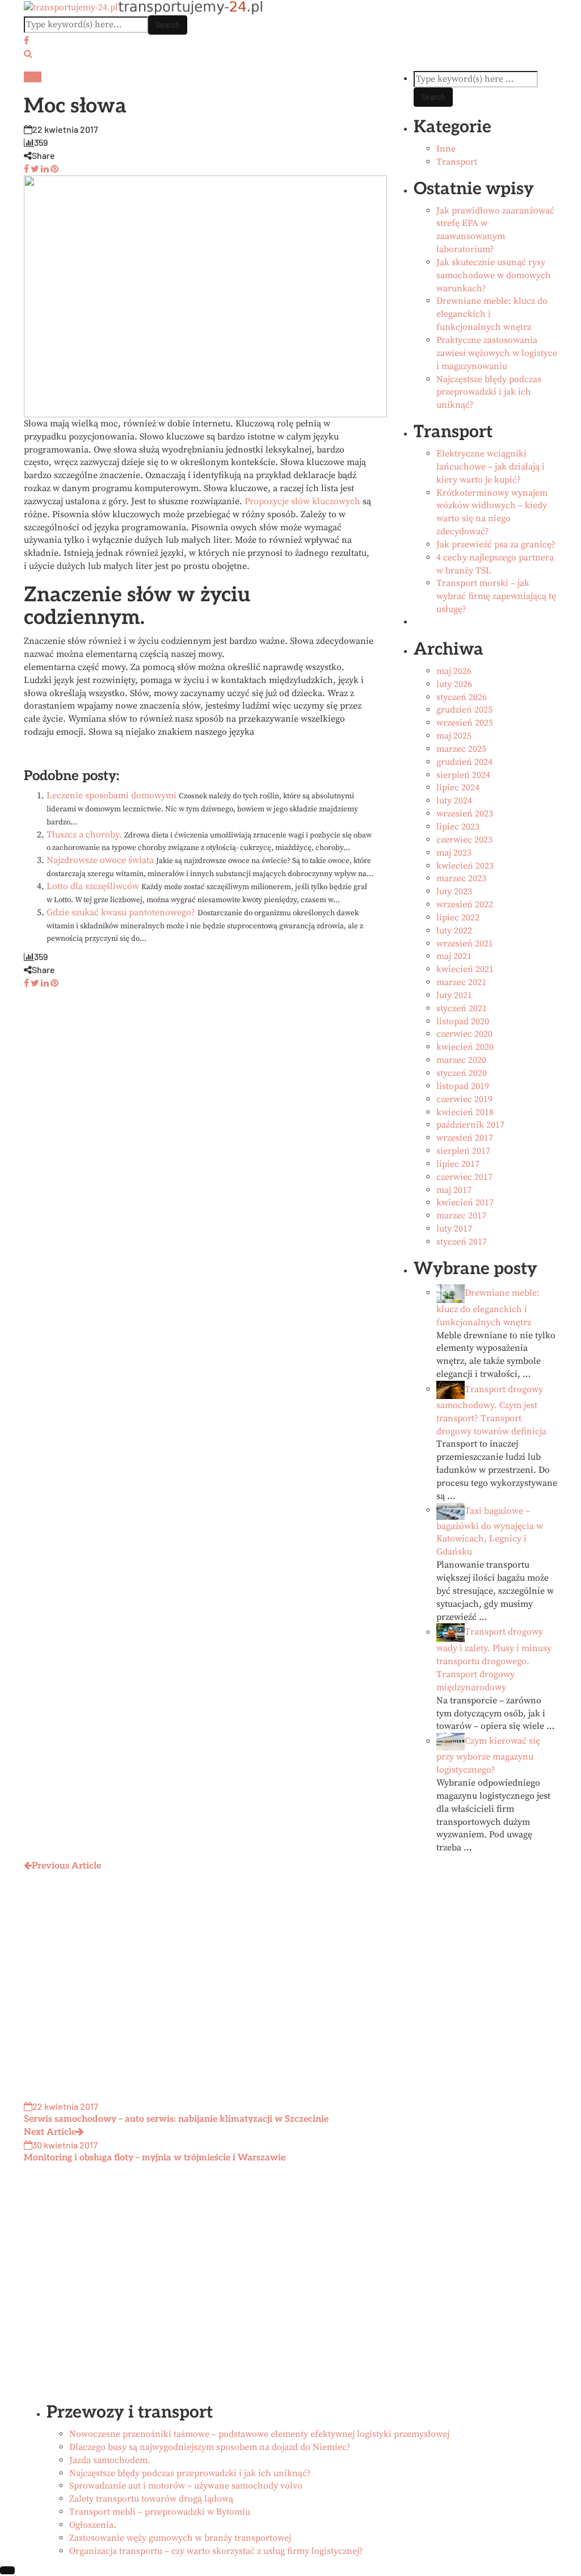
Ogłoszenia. (93, 2525)
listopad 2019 (463, 1086)
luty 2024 (454, 801)
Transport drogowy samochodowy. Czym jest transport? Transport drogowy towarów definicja (491, 1410)
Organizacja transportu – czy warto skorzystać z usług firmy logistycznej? (216, 2551)
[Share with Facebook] (26, 168)
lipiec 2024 (458, 788)
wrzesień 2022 (465, 904)
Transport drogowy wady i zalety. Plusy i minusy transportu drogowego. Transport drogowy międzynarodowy (494, 1660)
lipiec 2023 (458, 827)
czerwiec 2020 (464, 1034)
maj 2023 (454, 853)
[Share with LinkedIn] (44, 168)
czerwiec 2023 (464, 840)
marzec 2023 (461, 878)
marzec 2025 (461, 749)
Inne (33, 77)
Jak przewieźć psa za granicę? (496, 544)
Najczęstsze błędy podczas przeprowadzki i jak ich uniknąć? (489, 392)
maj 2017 (454, 1190)
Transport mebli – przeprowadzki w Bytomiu (160, 2512)
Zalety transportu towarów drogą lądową (151, 2499)
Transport (457, 162)
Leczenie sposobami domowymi (111, 795)
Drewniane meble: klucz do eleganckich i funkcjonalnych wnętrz (488, 1308)
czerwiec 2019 (464, 1099)
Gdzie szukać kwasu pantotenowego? (121, 912)
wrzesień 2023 (465, 814)
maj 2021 (454, 956)
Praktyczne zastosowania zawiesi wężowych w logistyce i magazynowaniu (497, 353)
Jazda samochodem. (110, 2460)
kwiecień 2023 (465, 866)
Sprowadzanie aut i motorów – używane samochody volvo (186, 2486)
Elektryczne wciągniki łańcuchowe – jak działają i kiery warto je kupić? (491, 467)
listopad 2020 (463, 1021)
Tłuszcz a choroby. (84, 835)
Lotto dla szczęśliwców (93, 886)
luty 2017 (454, 1229)
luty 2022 (454, 931)
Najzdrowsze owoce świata (100, 860)
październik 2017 (470, 1125)
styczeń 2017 (462, 1242)
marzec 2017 (461, 1216)
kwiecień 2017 (465, 1203)
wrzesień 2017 (465, 1138)
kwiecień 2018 (465, 1112)
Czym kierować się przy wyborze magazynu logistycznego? (488, 1756)
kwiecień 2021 (465, 969)
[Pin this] (54, 168)
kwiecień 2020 (465, 1047)
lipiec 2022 (458, 918)
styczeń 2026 (462, 697)
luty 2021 (454, 995)
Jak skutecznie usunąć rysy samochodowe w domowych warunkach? (494, 275)
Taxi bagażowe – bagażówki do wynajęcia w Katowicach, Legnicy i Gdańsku (490, 1531)
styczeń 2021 (462, 1008)
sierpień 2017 (463, 1151)
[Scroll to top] (7, 2570)
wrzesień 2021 (465, 944)
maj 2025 (454, 736)
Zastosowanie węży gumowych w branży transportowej (180, 2538)
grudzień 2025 (464, 710)
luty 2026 (454, 684)
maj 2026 (454, 671)
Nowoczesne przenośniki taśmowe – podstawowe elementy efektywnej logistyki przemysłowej (259, 2434)
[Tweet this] (34, 168)
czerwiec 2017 (464, 1177)
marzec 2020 (461, 1060)
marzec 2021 (461, 982)
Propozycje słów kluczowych (302, 501)
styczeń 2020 (462, 1073)
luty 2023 (454, 891)
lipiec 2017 (458, 1164)
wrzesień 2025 (465, 723)
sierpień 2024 (463, 775)
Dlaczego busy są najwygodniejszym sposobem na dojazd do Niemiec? (210, 2447)
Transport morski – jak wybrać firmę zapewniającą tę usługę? (496, 596)
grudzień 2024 (464, 762)
